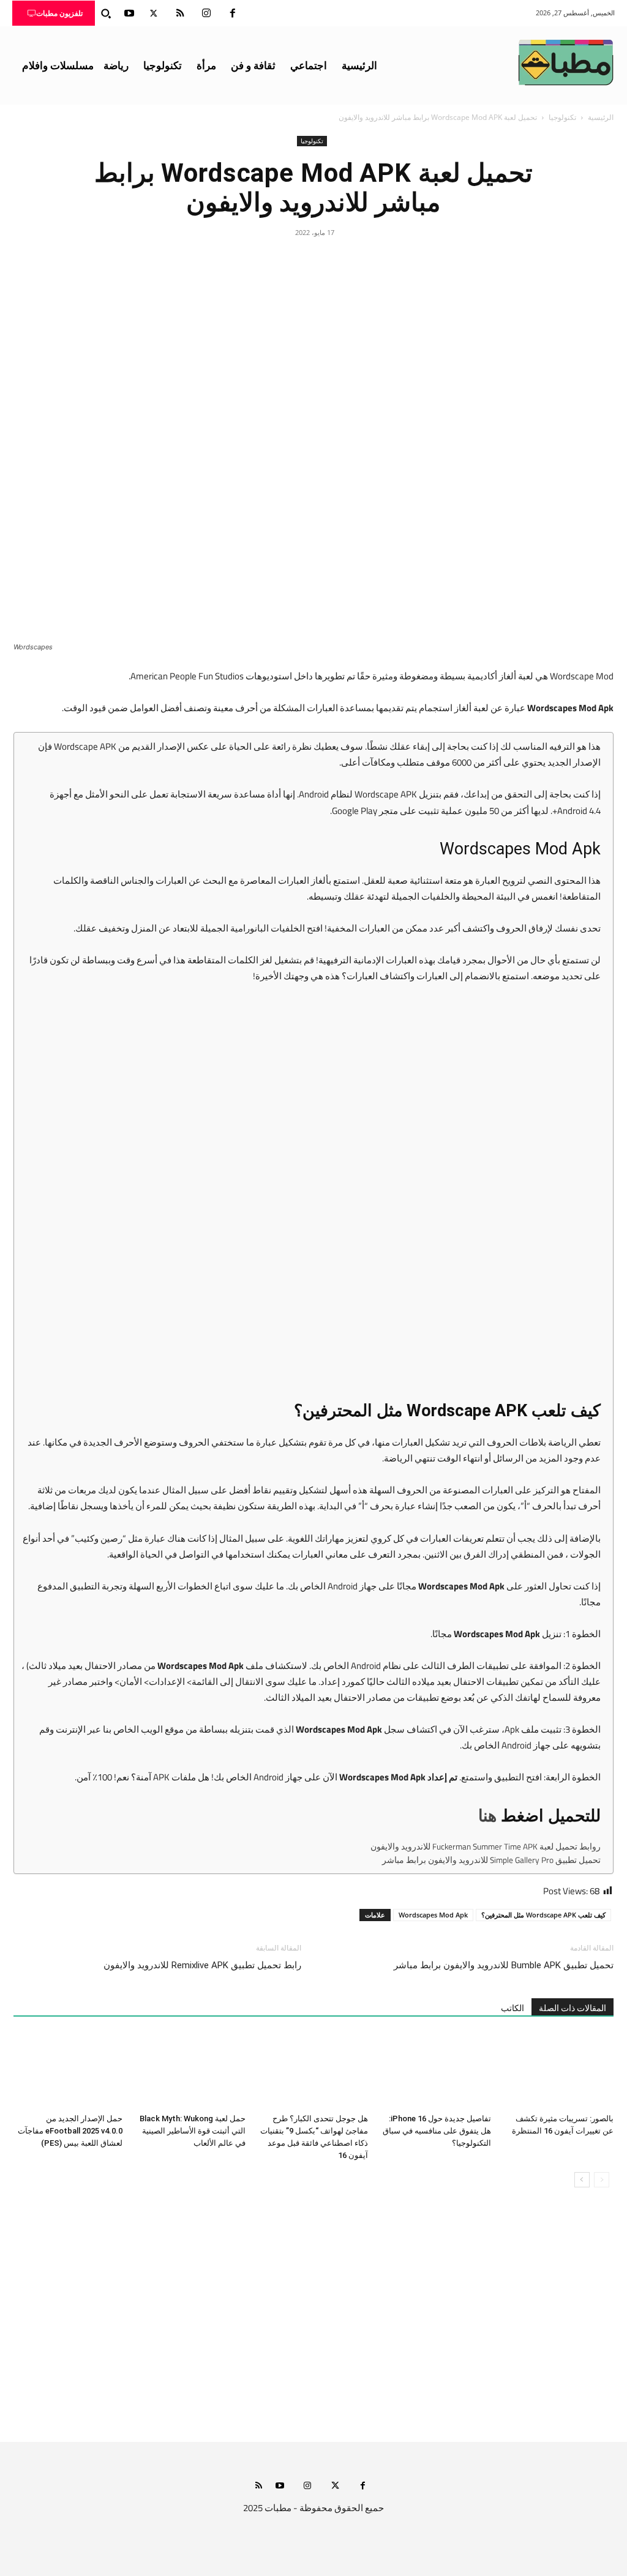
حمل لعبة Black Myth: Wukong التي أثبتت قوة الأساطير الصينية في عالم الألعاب (193, 2131)
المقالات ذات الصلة (573, 2008)
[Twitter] (154, 13)
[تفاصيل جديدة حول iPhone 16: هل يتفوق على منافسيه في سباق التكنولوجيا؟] (436, 2071)
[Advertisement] (313, 2327)
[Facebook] (233, 13)
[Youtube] (129, 13)
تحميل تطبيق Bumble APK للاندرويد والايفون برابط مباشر (504, 1965)
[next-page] (582, 2180)
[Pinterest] (313, 260)
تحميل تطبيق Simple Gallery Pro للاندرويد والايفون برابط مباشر (491, 1861)
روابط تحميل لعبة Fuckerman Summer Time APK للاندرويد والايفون (486, 1847)
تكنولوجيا (562, 117)
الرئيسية (601, 117)
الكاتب (512, 2008)
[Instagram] (206, 13)
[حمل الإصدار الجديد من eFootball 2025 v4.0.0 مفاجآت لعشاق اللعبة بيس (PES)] (68, 2071)
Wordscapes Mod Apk (433, 1915)
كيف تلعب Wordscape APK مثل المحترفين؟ (543, 1915)
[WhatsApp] (285, 260)
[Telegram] (257, 260)
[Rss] (259, 2486)
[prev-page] (602, 2180)
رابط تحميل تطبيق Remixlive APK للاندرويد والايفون (202, 1965)
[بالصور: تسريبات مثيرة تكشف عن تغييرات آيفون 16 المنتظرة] (559, 2071)
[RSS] (180, 13)
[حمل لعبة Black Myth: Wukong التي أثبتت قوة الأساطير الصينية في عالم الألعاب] (190, 2071)
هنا (487, 1816)
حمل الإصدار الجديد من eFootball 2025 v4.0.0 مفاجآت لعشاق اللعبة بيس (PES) (70, 2131)
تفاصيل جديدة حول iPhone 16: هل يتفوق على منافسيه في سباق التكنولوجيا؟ (437, 2131)
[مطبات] (566, 62)
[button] (106, 13)
